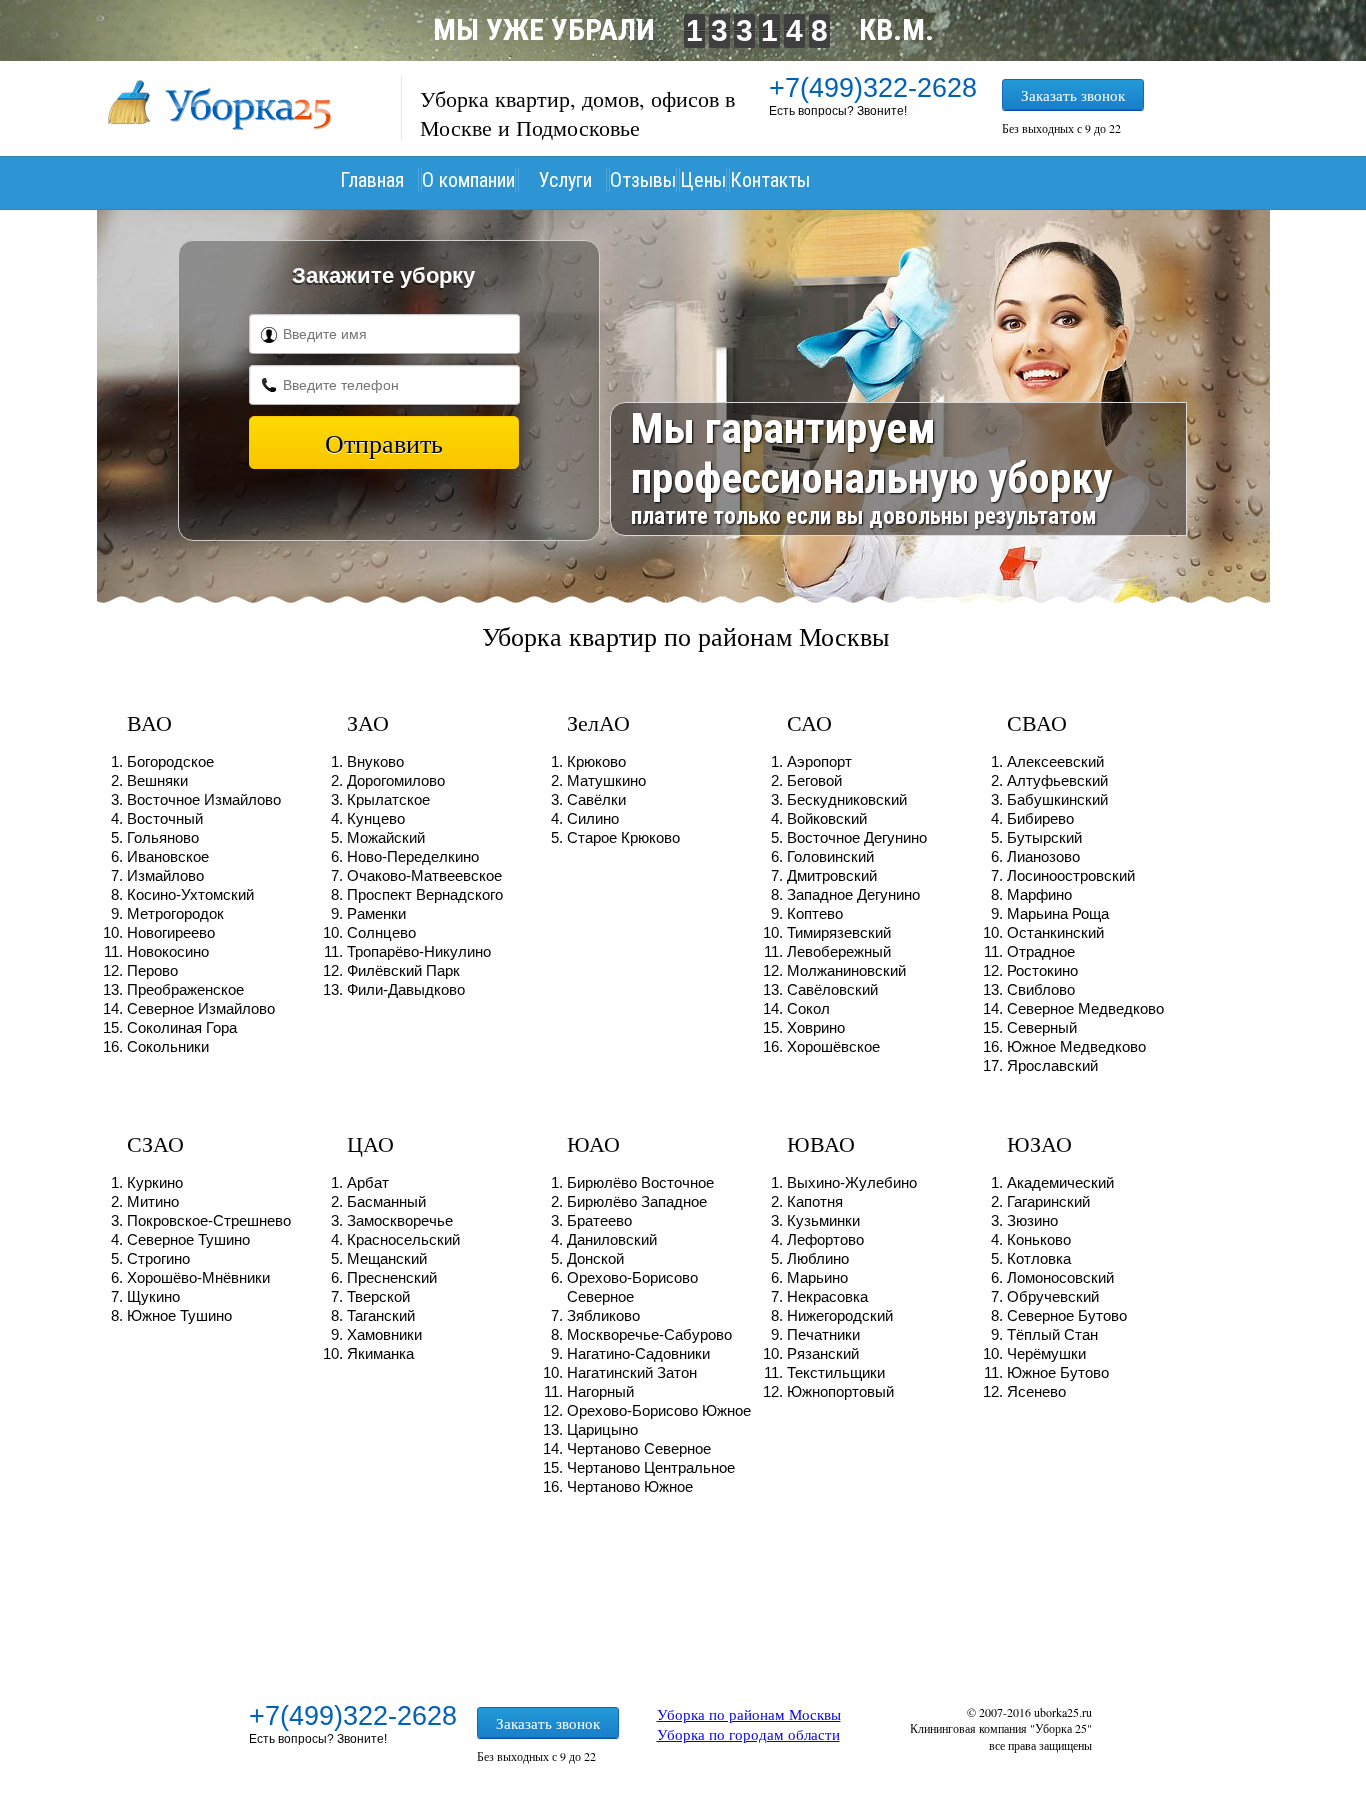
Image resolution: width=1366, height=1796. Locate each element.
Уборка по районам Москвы (749, 1714)
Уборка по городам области (748, 1734)
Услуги (565, 180)
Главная (372, 180)
